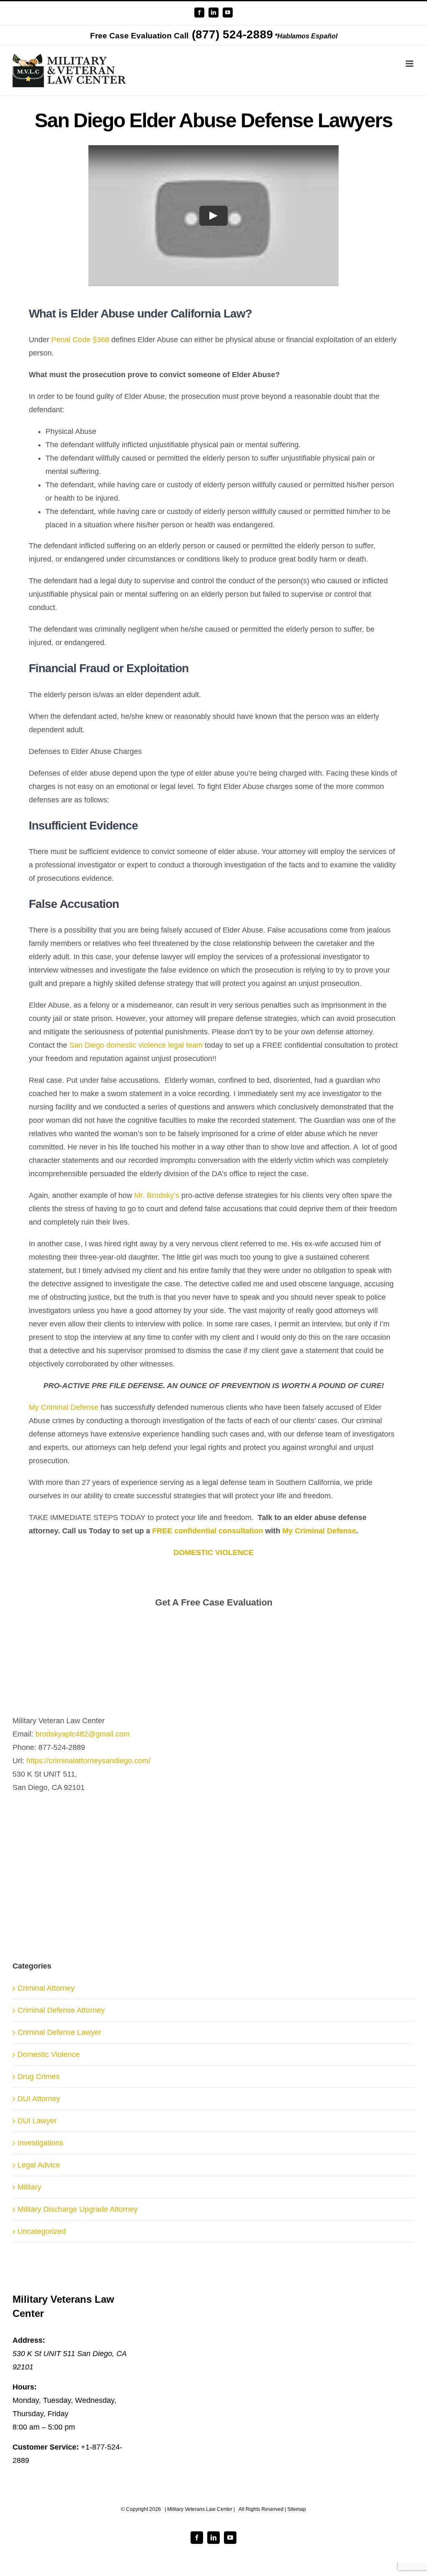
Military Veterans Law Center (200, 2509)
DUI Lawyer (37, 2121)
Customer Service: (46, 2447)
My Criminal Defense (64, 1407)
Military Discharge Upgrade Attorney (78, 2209)
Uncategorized (42, 2231)
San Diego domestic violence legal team (136, 1045)
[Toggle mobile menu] (410, 64)
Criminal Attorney (46, 1988)
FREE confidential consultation (208, 1531)
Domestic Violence (49, 2054)
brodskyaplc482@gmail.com (83, 1734)
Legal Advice (39, 2165)
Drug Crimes (39, 2077)
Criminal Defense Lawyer (59, 2032)
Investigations (40, 2143)
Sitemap (297, 2509)
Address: (29, 2340)
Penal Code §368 (80, 340)
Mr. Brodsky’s (157, 1195)
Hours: (25, 2387)
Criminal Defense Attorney (61, 2010)
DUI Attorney (39, 2099)
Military (29, 2187)
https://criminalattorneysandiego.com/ (88, 1761)
